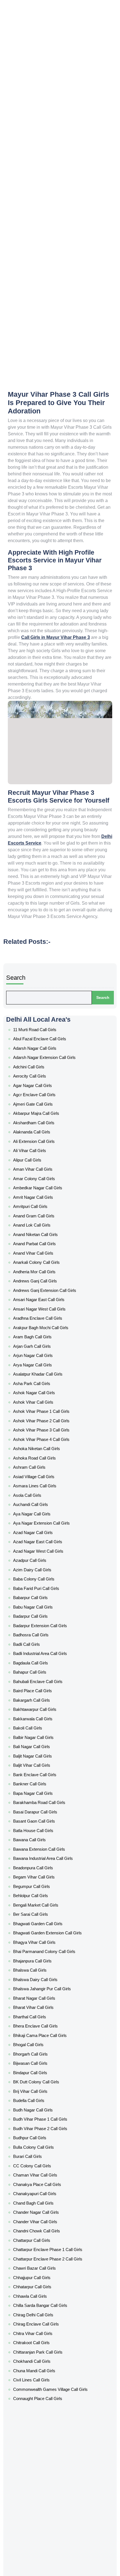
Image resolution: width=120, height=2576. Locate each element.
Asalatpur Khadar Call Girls (45, 1252)
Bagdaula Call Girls (39, 1472)
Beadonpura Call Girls (41, 1627)
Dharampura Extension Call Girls (49, 2258)
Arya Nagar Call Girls (40, 1245)
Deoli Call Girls (35, 2187)
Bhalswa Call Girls (38, 1706)
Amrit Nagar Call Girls (41, 1118)
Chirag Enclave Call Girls (43, 1975)
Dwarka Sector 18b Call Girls (46, 2435)
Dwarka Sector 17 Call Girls (45, 2414)
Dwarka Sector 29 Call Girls (45, 2513)
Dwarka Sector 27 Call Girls (45, 2499)
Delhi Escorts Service (73, 487)
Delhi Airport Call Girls (41, 2166)
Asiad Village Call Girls (41, 1330)
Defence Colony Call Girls (44, 2145)
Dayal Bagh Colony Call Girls (46, 2123)
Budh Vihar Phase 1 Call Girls (46, 1819)
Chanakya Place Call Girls (44, 1868)
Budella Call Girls (37, 1805)
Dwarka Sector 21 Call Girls (45, 2471)
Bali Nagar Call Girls (39, 1535)
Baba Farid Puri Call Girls (43, 1415)
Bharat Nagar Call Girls (42, 1727)
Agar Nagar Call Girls (40, 1033)
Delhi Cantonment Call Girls (46, 2173)
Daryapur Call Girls (39, 2102)
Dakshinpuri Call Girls (40, 2081)
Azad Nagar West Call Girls (45, 1387)
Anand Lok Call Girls (39, 1139)
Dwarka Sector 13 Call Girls (45, 2371)
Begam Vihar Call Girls (41, 1635)
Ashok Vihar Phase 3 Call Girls (47, 1295)
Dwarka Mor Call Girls (40, 2329)
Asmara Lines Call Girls (42, 1337)
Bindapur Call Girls (38, 1783)
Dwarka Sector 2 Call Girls (44, 2456)
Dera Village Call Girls (41, 2208)
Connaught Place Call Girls (45, 2031)
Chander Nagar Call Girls (44, 1890)
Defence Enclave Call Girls (45, 2152)
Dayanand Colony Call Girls (45, 2131)
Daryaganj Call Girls (39, 2095)
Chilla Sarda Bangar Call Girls (47, 1960)
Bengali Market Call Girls (43, 1656)
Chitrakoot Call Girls (40, 1989)
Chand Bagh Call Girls (41, 1883)
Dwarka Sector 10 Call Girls (45, 2343)
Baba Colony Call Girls (41, 1408)
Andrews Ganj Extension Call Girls (50, 1188)
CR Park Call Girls (37, 2038)
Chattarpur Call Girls (40, 1911)
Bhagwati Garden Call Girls (45, 1670)
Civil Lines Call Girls (39, 2017)
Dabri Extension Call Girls (43, 2060)
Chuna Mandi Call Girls (42, 2010)
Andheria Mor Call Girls (42, 1174)
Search (27, 951)
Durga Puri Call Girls (39, 2315)
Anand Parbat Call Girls (42, 1153)
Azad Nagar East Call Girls (45, 1379)
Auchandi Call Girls (39, 1351)
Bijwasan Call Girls (38, 1776)
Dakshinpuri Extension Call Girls (48, 2088)
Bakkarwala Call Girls (40, 1514)
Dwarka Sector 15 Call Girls (45, 2386)
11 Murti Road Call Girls (41, 990)
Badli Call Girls (35, 1458)
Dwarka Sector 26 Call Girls (45, 2492)
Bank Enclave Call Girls (41, 1557)
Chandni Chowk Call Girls (44, 1904)
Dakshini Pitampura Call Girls (46, 2074)
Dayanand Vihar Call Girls (44, 2138)
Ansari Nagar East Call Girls (45, 1195)
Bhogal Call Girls (37, 1762)
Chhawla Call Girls (38, 1954)
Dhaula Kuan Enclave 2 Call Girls (49, 2279)
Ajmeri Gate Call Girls (41, 1047)
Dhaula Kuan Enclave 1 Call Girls (48, 2272)
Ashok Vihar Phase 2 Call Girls (47, 1287)
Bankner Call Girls (38, 1564)
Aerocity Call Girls (38, 1025)
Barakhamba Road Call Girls (46, 1578)
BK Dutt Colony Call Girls (43, 1790)
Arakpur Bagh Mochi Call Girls (47, 1217)
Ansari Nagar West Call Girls (46, 1202)
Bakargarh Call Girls (39, 1500)
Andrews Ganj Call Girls (42, 1181)
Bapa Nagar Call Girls (41, 1571)
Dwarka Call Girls (37, 2322)
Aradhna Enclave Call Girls (45, 1210)
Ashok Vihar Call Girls (40, 1273)
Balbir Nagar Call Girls (41, 1528)
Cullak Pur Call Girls (39, 2046)
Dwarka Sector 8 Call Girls (44, 2555)
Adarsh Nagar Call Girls (42, 1004)
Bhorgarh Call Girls (39, 1769)
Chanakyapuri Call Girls (42, 1875)
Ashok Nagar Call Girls (41, 1266)
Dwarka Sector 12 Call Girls (45, 2357)
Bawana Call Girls (38, 1606)
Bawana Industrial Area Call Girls (49, 1620)
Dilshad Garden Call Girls (43, 2294)
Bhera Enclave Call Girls (42, 1748)
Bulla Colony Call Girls (41, 1840)
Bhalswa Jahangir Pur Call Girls (48, 1720)
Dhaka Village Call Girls (42, 2237)
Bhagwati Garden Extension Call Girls (53, 1677)
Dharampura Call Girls (41, 2251)
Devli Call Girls (35, 2223)
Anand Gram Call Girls (41, 1132)
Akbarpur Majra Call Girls (43, 1054)
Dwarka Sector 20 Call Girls (45, 2463)
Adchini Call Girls (37, 1018)
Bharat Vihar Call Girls (41, 1734)
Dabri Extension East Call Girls (47, 2067)
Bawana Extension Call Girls (46, 1613)
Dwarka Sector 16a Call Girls (46, 2400)
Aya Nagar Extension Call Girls (47, 1366)
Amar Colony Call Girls (42, 1103)
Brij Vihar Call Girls (38, 1798)
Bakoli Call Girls (36, 1521)
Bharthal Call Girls (38, 1741)
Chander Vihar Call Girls (43, 1897)
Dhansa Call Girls (37, 2244)
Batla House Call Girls (41, 1599)
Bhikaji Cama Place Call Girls (46, 1755)
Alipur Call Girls (36, 1089)
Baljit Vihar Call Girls (39, 1550)
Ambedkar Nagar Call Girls (45, 1110)
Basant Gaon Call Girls (42, 1592)
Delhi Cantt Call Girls (40, 2180)
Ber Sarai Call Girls (38, 1663)
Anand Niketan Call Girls (43, 1146)
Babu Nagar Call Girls (41, 1429)
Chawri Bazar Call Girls (42, 1932)
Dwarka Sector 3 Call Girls (44, 2520)
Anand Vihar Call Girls (41, 1160)
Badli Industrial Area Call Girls (47, 1465)
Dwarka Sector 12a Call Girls (46, 2364)
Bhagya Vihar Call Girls (42, 1684)
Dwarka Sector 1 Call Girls (44, 2336)
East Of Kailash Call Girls (43, 2570)
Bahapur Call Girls (38, 1479)
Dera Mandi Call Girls (40, 2201)
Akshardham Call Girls (41, 1061)
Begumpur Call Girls (40, 1642)
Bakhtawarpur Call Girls (42, 1507)
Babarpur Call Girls (39, 1422)
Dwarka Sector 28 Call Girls (45, 2506)
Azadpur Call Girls (38, 1394)
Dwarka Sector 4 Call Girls (44, 2527)
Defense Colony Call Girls (44, 2159)
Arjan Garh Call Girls (40, 1231)
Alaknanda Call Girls (40, 1068)
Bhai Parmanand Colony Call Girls (50, 1691)
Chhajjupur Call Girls (40, 1939)
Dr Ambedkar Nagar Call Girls (47, 2308)
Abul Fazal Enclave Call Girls (46, 997)
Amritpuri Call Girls (39, 1125)
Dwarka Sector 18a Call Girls (46, 2428)
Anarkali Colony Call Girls (43, 1167)
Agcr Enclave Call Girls (41, 1039)
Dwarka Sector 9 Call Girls (44, 2563)
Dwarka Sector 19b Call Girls (46, 2449)
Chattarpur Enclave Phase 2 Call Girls (53, 1925)
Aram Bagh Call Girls (40, 1224)
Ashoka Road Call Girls (42, 1316)
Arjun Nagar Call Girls (40, 1238)
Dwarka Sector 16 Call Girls (45, 2393)
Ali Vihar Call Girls (37, 1082)
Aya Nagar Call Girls (40, 1358)
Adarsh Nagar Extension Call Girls (50, 1011)
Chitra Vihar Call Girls (41, 1982)
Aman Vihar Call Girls (40, 1096)
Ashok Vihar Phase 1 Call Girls (47, 1280)
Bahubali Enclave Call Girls (45, 1486)
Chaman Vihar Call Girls (43, 1861)
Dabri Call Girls (35, 2053)
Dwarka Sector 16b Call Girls (46, 2407)
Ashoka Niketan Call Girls (44, 1309)
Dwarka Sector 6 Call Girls (44, 2542)
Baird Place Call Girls (40, 1493)
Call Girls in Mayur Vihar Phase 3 (54, 270)
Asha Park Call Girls (39, 1259)
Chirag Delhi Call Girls (41, 1967)
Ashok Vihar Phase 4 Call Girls (47, 1302)
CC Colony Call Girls (40, 1854)
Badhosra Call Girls (39, 1450)
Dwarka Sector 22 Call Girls (45, 2478)
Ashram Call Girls (37, 1323)
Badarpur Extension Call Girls (46, 1443)
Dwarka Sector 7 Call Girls (44, 2548)
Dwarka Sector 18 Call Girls (45, 2421)
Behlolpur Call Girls (39, 1649)
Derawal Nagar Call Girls (43, 2215)
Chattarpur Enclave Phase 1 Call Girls (53, 1918)
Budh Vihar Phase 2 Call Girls (46, 1826)
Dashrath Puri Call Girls (42, 2116)
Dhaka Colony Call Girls (42, 2230)
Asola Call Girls (36, 1344)
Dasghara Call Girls (39, 2109)
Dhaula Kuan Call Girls (41, 2265)
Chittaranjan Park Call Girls (45, 1996)
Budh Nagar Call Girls (40, 1812)
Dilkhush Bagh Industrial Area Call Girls (54, 2286)
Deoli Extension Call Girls (43, 2194)
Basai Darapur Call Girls (42, 1585)
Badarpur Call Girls (39, 1436)
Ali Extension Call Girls (41, 1075)
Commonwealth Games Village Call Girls (56, 2024)
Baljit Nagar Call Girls (40, 1543)
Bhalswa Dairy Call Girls (42, 1713)
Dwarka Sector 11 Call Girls (44, 2350)
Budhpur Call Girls (38, 1833)
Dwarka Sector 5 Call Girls (44, 2534)
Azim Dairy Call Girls (39, 1401)
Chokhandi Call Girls (40, 2003)
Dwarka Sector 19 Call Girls (45, 2442)
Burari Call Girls (36, 1847)
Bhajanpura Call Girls (40, 1698)
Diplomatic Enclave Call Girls (46, 2300)
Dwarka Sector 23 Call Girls (45, 2485)
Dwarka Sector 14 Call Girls (45, 2378)
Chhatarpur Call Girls (40, 1946)
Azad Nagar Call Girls (41, 1373)
